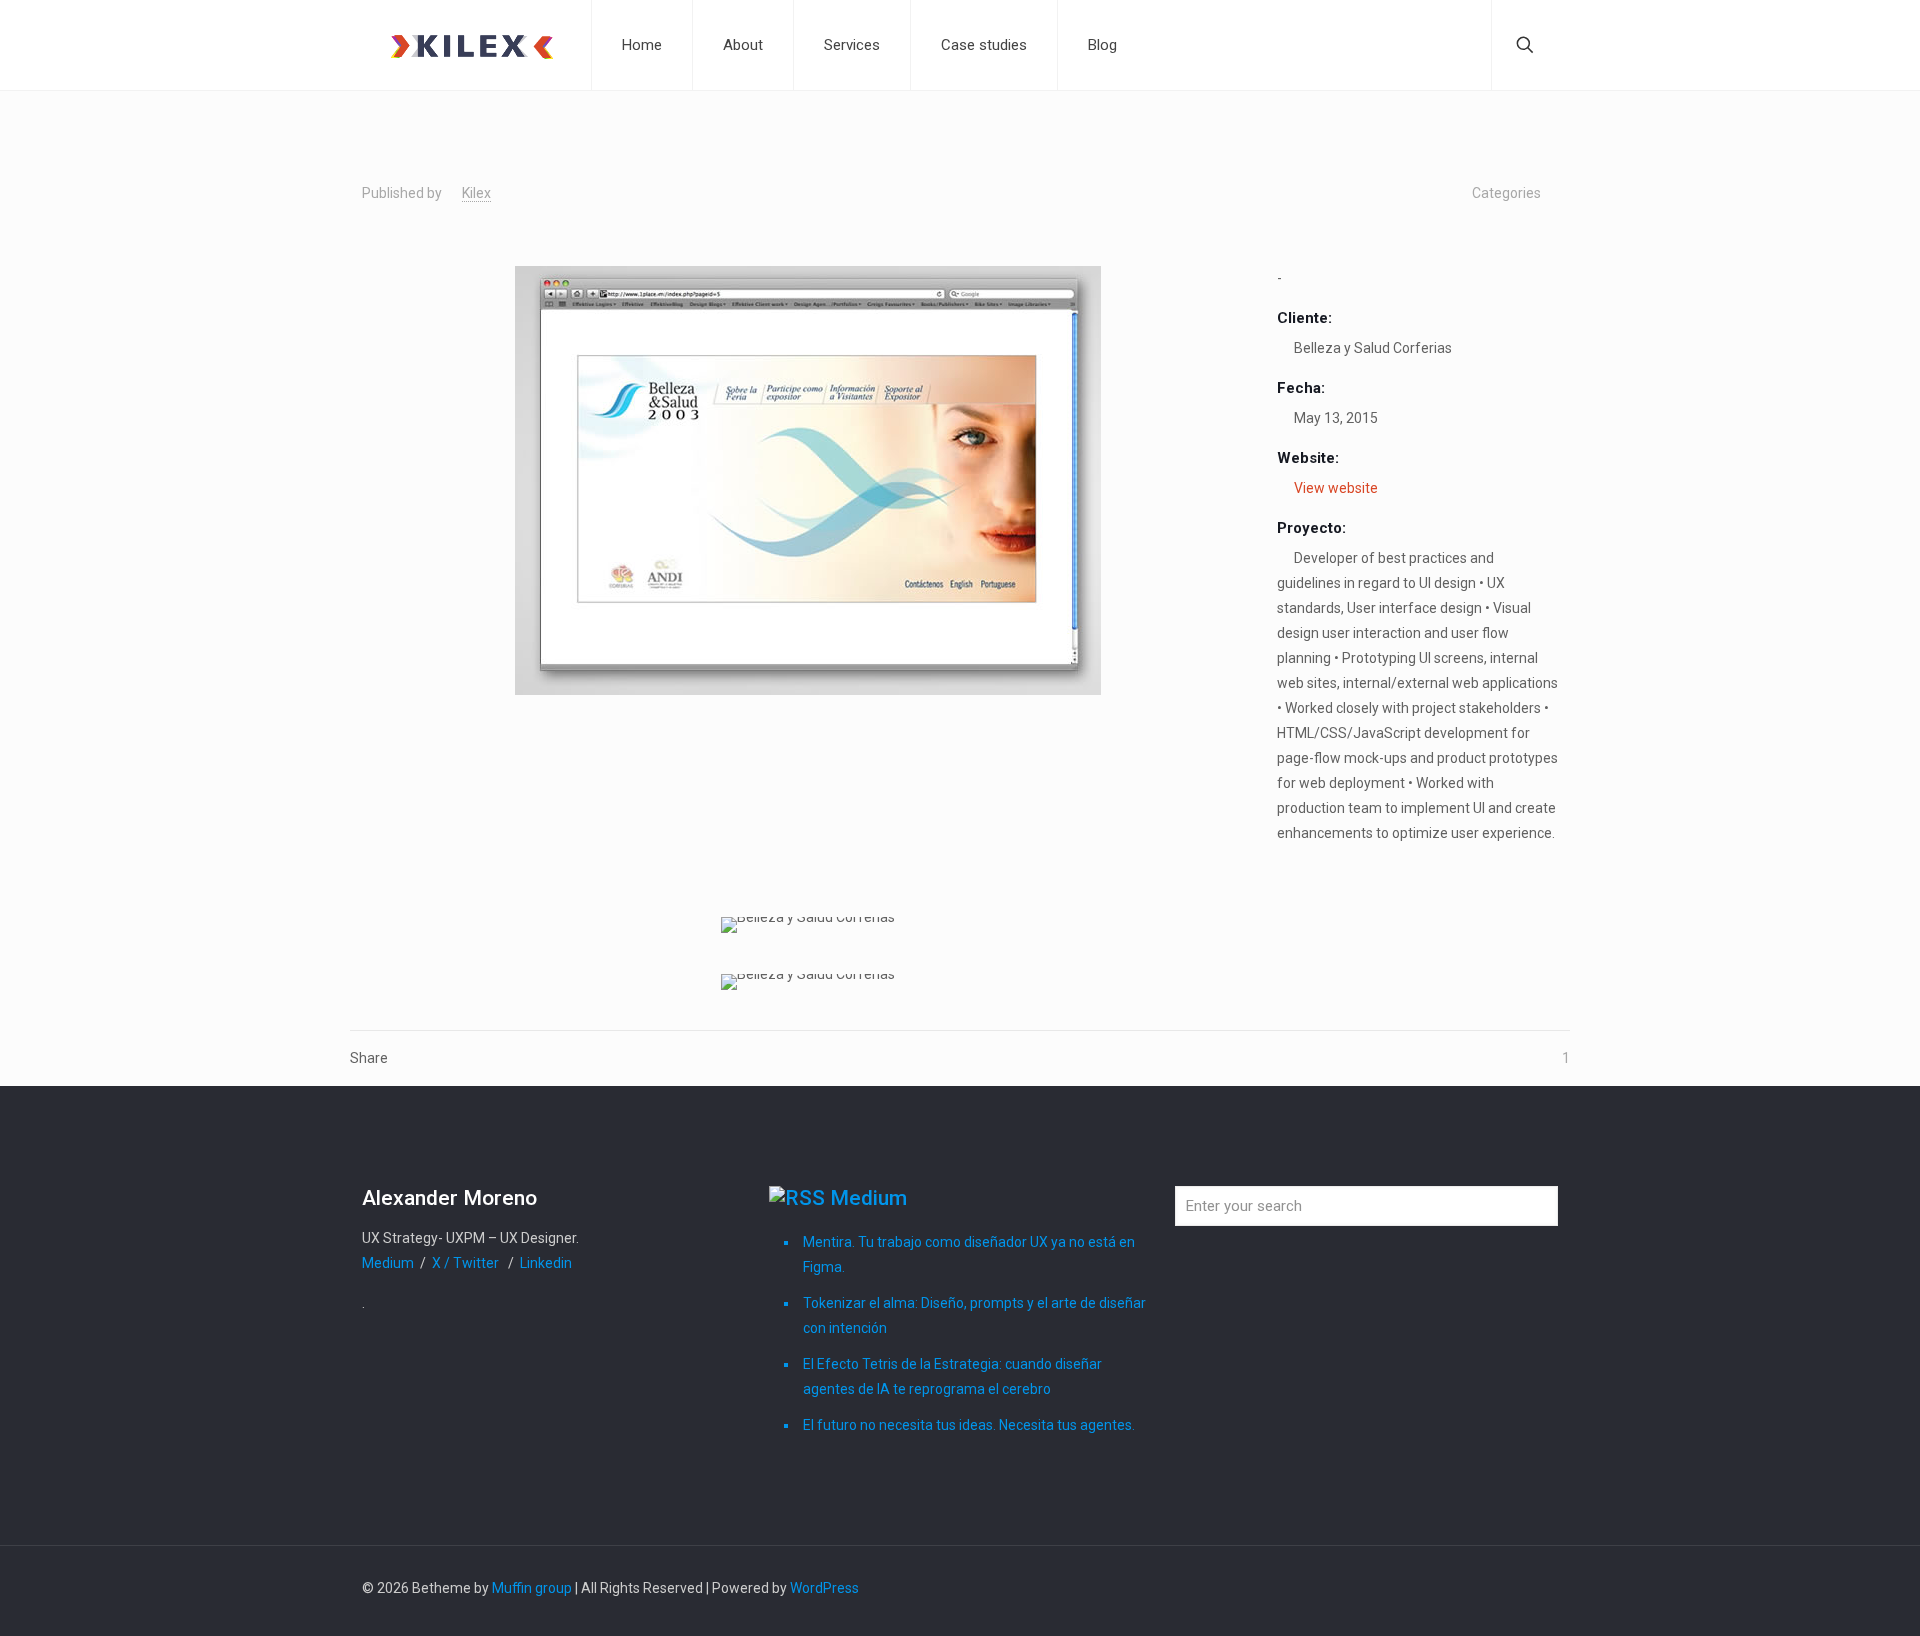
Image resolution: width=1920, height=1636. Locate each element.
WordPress (824, 1588)
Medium (389, 1263)
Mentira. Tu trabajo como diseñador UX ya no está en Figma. (969, 1254)
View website (1336, 488)
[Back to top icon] (1537, 1588)
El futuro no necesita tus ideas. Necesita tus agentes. (969, 1425)
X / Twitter (467, 1263)
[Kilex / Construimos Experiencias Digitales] (471, 45)
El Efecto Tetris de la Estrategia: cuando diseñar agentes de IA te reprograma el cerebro (952, 1376)
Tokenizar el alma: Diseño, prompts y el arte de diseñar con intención (974, 1315)
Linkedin (546, 1263)
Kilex (476, 193)
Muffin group (532, 1588)
